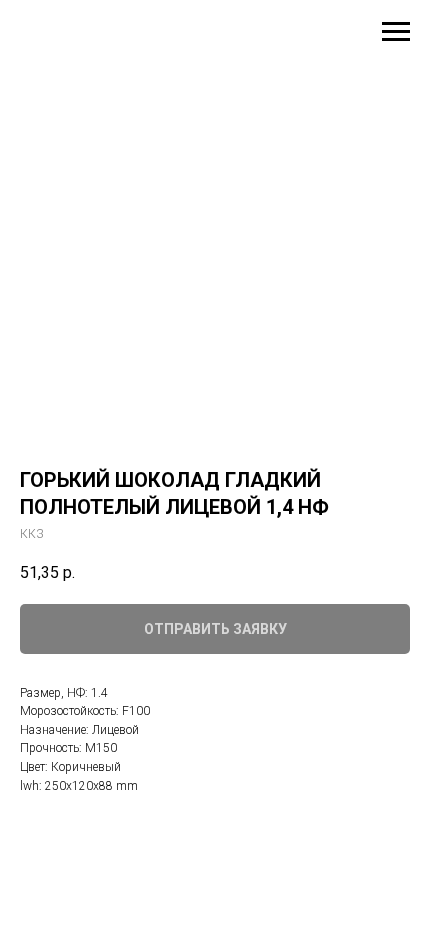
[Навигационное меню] (396, 32)
